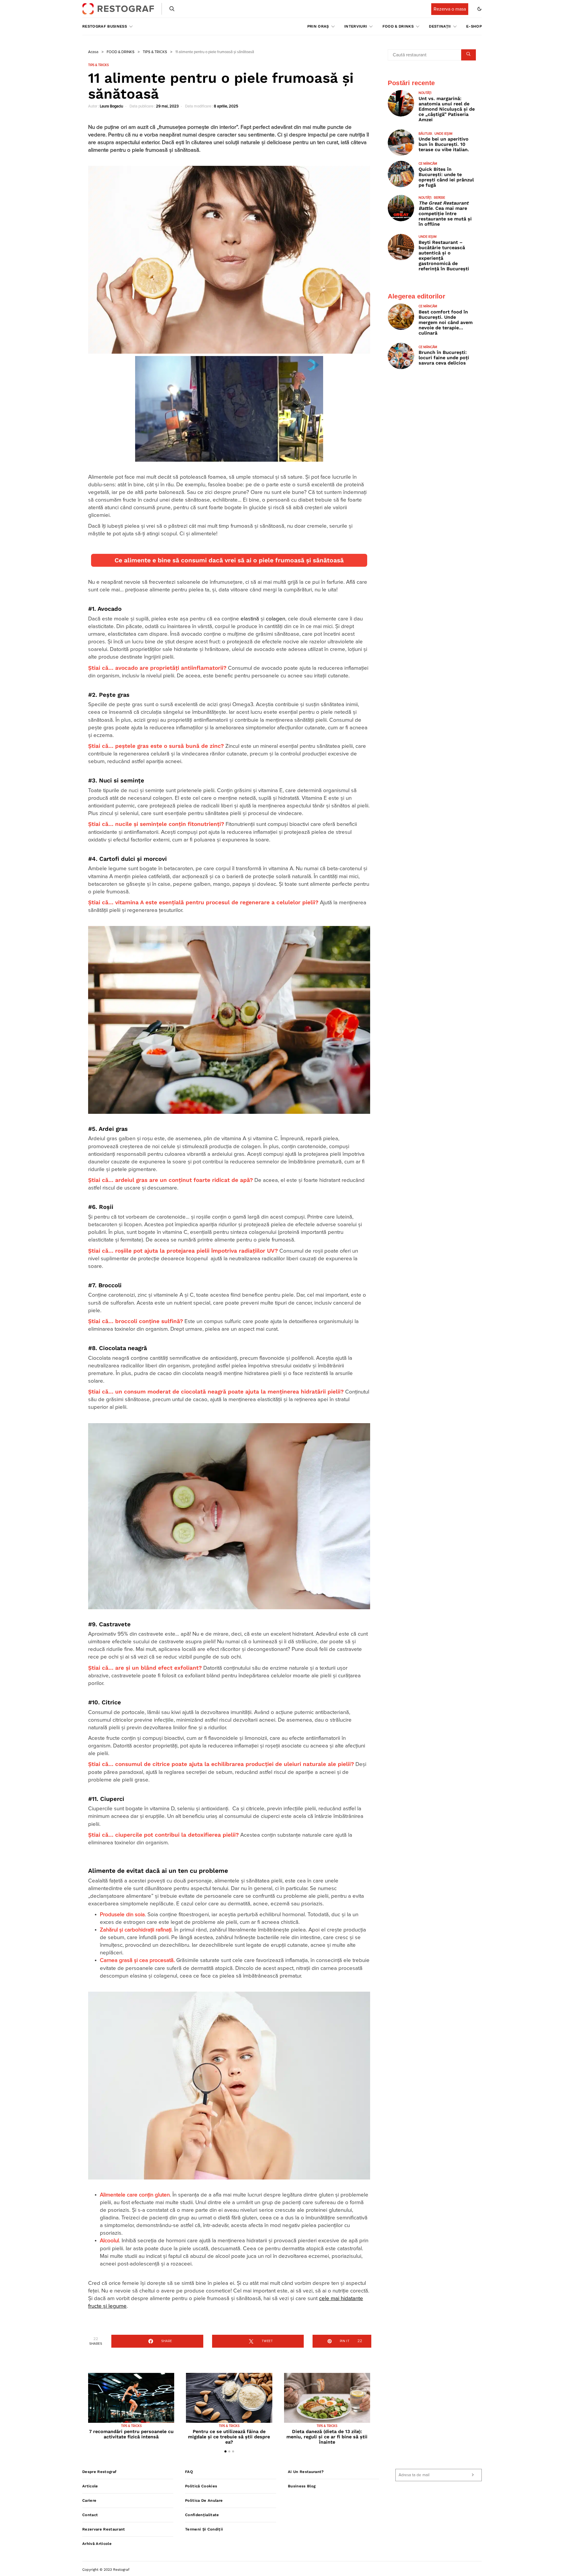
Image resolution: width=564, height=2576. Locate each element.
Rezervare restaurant (104, 2529)
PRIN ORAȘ (318, 26)
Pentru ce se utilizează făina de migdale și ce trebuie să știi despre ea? (229, 2437)
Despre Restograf (99, 2472)
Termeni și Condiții (204, 2529)
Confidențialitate (202, 2515)
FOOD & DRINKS (398, 26)
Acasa (93, 52)
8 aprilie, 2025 (226, 106)
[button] (479, 9)
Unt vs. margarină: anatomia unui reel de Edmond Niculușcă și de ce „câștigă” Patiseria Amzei (447, 109)
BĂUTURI (425, 134)
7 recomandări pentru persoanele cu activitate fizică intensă (131, 2434)
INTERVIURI (356, 26)
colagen (276, 619)
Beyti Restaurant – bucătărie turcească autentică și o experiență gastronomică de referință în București (444, 255)
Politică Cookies (201, 2486)
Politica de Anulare (204, 2500)
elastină (250, 619)
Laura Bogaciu (111, 106)
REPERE (439, 198)
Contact (90, 2515)
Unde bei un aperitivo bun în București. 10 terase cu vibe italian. (444, 144)
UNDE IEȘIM (443, 134)
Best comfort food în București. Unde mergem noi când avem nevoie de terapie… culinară (446, 322)
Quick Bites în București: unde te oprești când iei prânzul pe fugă (446, 177)
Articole (90, 2486)
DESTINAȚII (440, 26)
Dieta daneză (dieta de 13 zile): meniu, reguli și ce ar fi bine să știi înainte (327, 2437)
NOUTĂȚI (425, 93)
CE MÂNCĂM (428, 164)
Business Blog (302, 2486)
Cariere (89, 2500)
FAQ (189, 2472)
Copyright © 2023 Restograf (106, 2570)
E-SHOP (474, 26)
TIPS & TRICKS (155, 52)
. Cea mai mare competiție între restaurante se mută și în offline (445, 214)
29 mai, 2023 (167, 106)
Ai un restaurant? (306, 2472)
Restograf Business (105, 26)
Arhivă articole (97, 2544)
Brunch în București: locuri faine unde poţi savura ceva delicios (444, 358)
